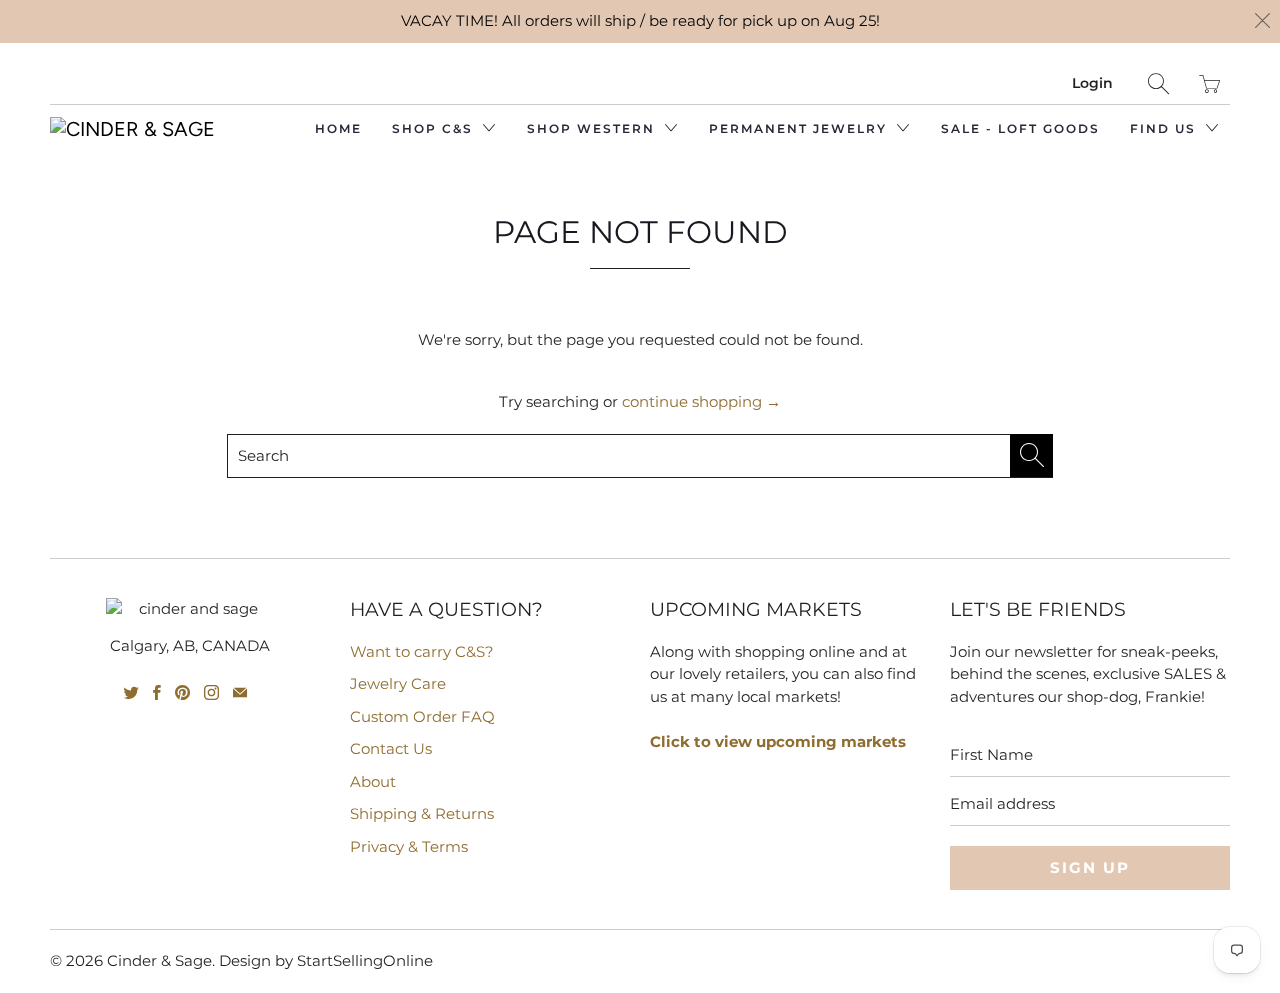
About (373, 781)
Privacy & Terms (409, 846)
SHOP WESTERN (593, 128)
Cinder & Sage (159, 960)
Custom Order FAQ (422, 716)
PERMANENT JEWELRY (800, 128)
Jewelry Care (398, 683)
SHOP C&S (435, 128)
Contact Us (391, 748)
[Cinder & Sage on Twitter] (131, 692)
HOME (338, 128)
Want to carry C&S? (422, 651)
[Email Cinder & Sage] (240, 692)
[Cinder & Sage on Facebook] (157, 692)
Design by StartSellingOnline (326, 960)
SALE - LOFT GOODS (1020, 128)
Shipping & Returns (422, 813)
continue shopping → (701, 401)
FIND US (1165, 128)
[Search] (1158, 83)
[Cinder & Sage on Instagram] (211, 692)
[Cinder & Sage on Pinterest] (182, 692)
